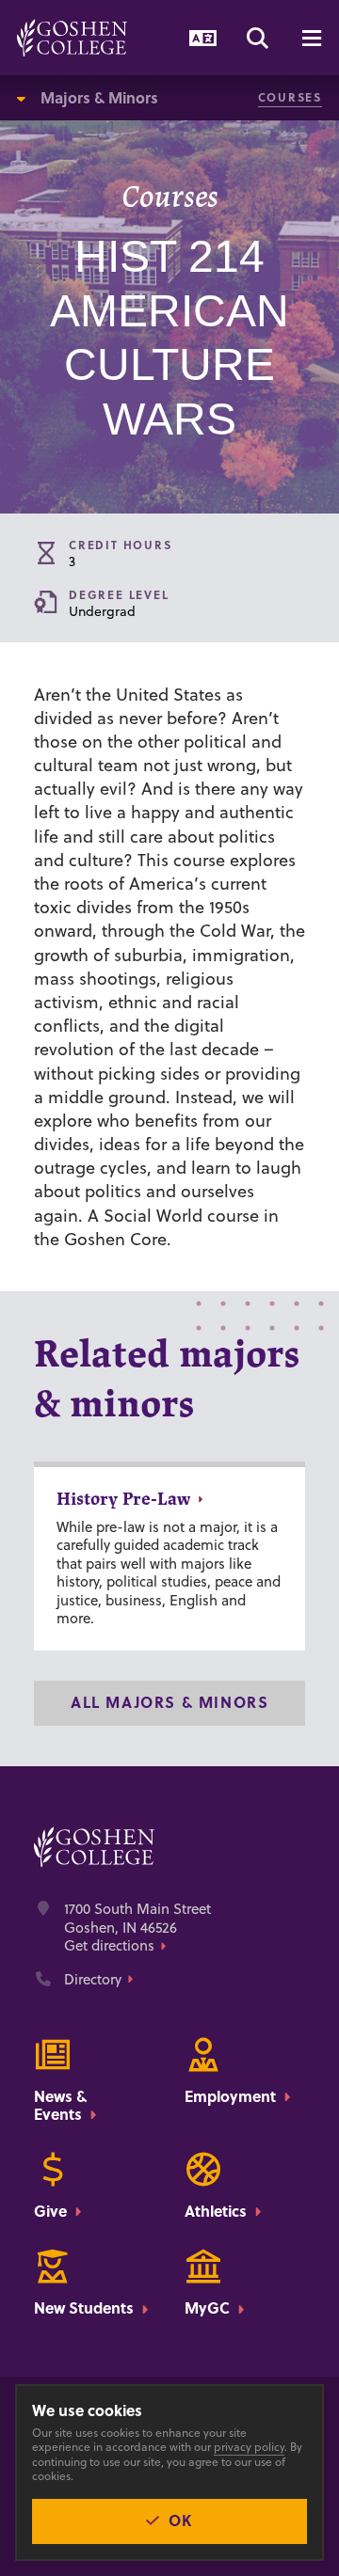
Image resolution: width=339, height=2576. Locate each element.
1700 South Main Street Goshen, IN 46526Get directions (137, 1928)
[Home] (72, 38)
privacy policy (249, 2447)
